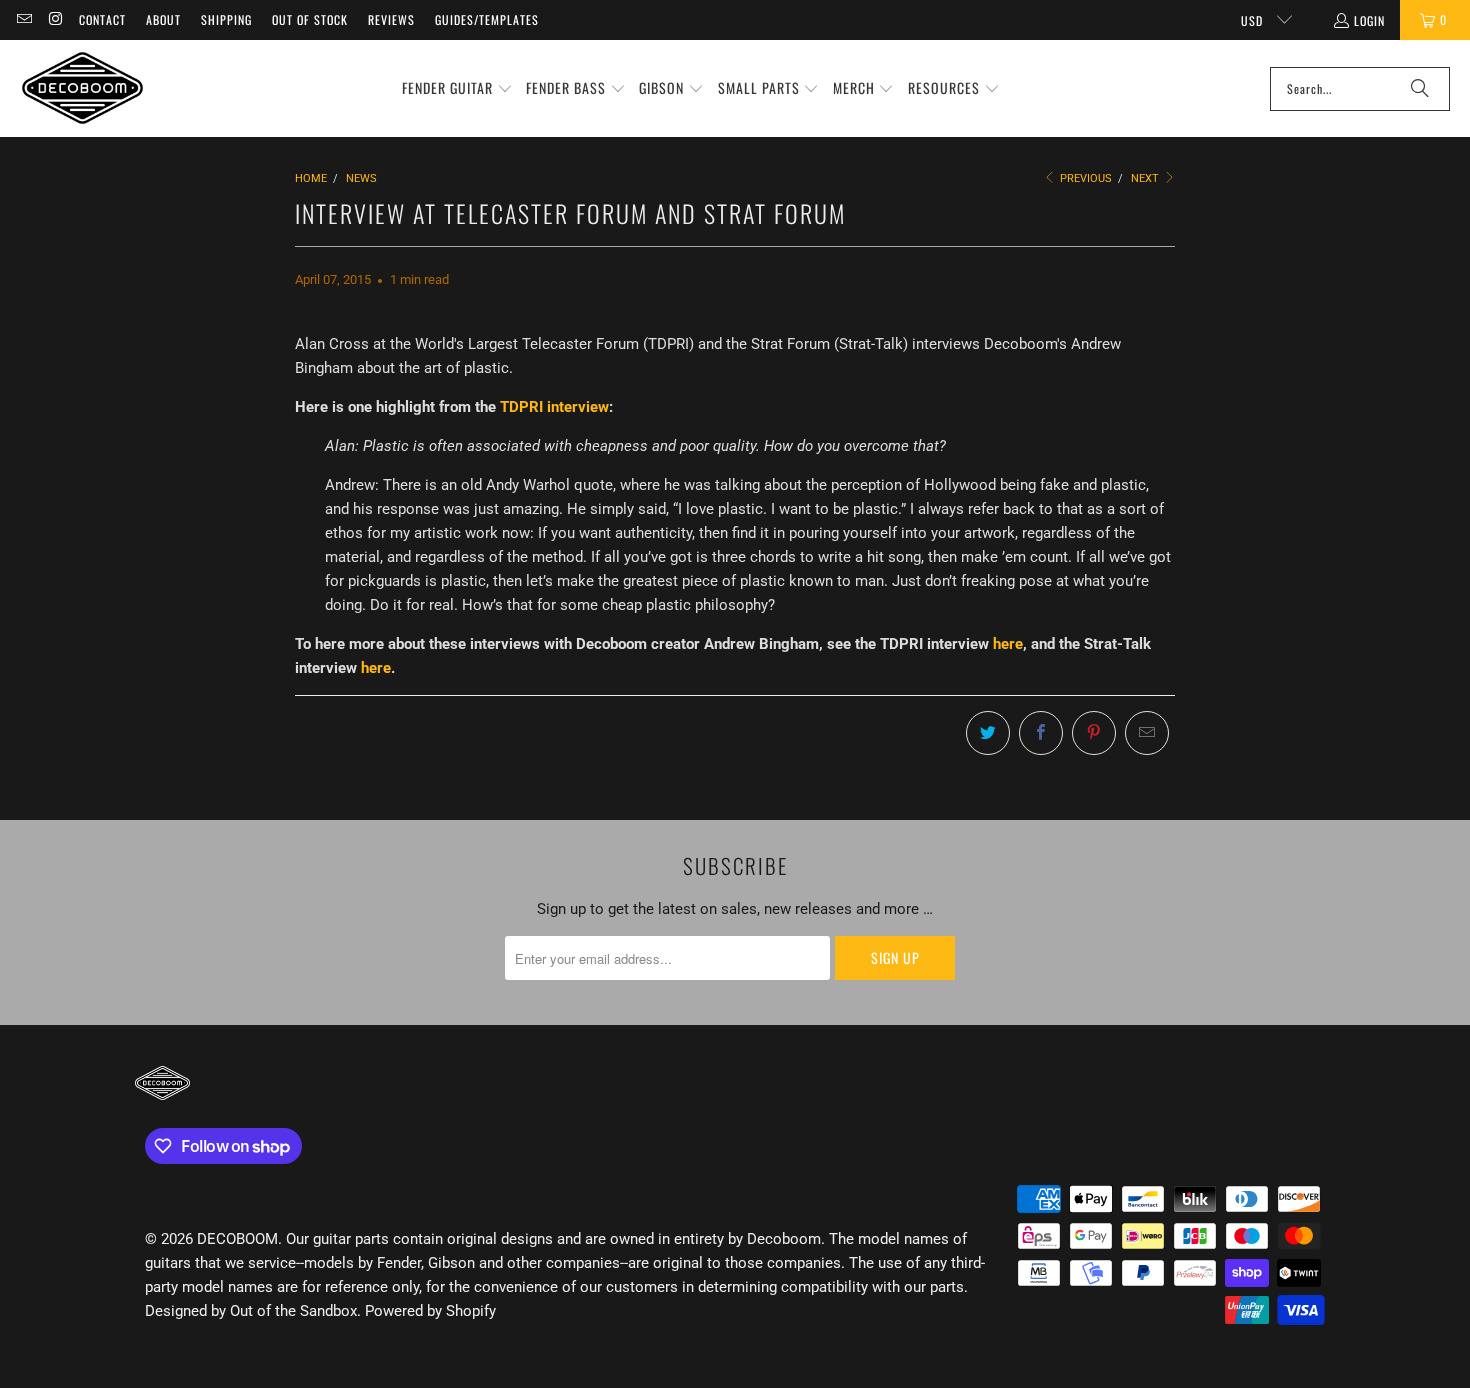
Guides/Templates (487, 19)
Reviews (391, 19)
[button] (457, 89)
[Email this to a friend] (1147, 733)
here (1008, 644)
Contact (102, 19)
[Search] (1420, 89)
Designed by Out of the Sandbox (251, 1311)
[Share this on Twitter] (988, 733)
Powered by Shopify (430, 1311)
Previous (1084, 178)
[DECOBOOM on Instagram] (54, 19)
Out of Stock (310, 19)
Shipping (226, 19)
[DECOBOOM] (82, 88)
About (163, 19)
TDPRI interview (554, 407)
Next (1146, 178)
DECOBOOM (237, 1239)
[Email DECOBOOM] (23, 19)
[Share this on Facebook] (1041, 733)
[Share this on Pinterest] (1094, 733)
